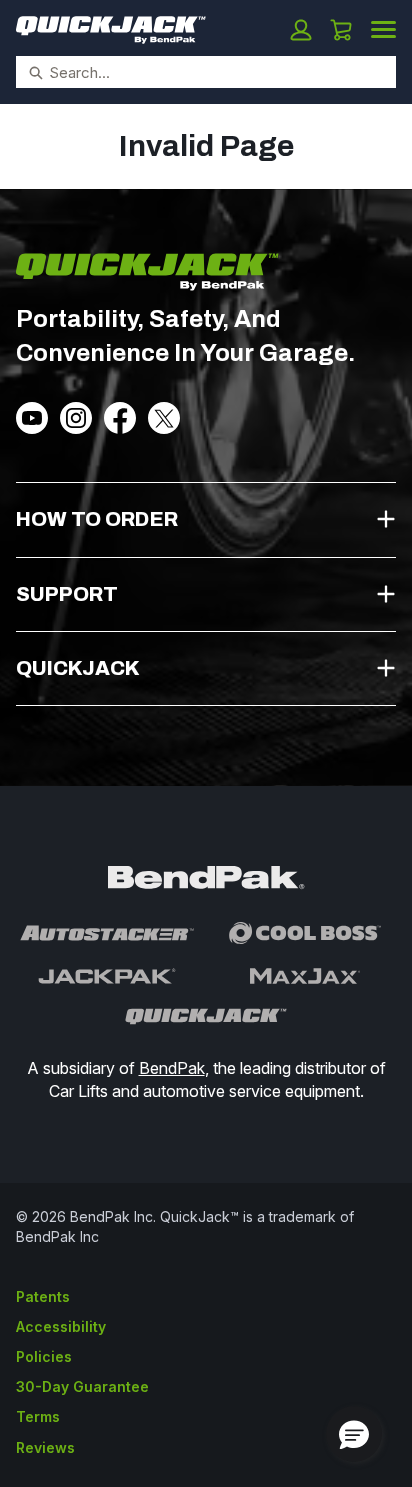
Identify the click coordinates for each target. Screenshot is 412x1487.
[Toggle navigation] (383, 28)
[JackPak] (107, 976)
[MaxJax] (305, 976)
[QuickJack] (206, 1016)
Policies (44, 1356)
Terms (38, 1416)
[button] (301, 30)
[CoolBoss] (305, 933)
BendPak (172, 1068)
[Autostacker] (107, 933)
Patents (43, 1296)
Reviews (45, 1447)
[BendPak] (206, 878)
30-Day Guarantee (82, 1386)
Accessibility (61, 1326)
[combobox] (198, 72)
